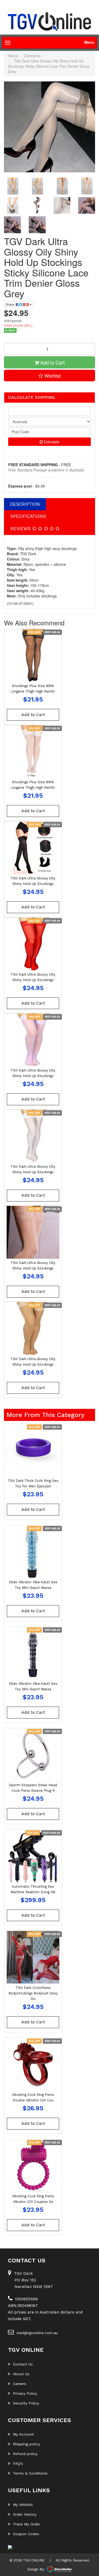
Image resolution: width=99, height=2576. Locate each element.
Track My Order (27, 2524)
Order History (25, 2514)
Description (25, 504)
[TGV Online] (49, 22)
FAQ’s (18, 2463)
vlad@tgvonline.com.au (37, 2333)
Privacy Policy (25, 2393)
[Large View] (12, 186)
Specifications (28, 516)
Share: (11, 304)
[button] (49, 376)
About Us (21, 2374)
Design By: (36, 2569)
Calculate (51, 442)
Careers (20, 2384)
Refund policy (25, 2454)
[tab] (25, 504)
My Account (23, 2434)
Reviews (21, 529)
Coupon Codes (26, 2534)
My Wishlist (23, 2505)
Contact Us (23, 2364)
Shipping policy (26, 2444)
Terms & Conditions (30, 2473)
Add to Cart (52, 362)
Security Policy (26, 2403)
